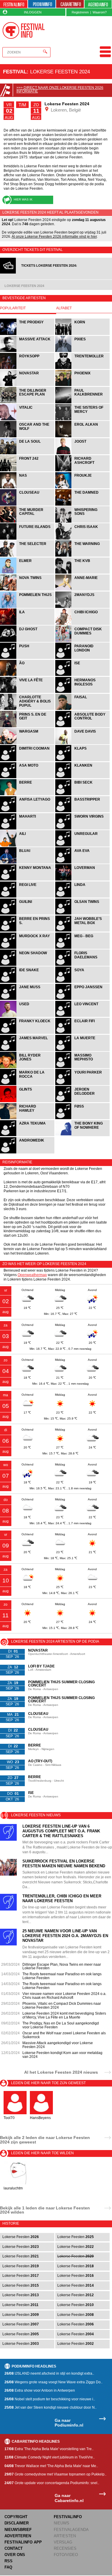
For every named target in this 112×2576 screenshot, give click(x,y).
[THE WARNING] (82, 556)
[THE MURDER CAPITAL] (28, 522)
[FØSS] (82, 1118)
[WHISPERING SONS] (82, 522)
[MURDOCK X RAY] (28, 948)
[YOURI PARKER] (82, 1084)
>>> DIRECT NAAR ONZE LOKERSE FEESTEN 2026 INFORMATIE (60, 89)
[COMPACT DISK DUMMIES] (82, 641)
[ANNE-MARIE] (82, 590)
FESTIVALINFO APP (23, 2542)
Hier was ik (23, 199)
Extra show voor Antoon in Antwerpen (40, 2390)
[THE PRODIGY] (28, 334)
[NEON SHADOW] (28, 965)
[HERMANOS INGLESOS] (82, 692)
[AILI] (28, 846)
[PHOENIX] (82, 385)
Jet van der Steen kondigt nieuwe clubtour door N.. (50, 2407)
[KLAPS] (82, 760)
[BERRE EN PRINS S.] (28, 931)
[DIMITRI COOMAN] (28, 760)
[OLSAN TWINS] (82, 914)
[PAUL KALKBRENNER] (82, 403)
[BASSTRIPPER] (82, 811)
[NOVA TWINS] (28, 590)
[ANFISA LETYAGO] (28, 811)
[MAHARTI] (28, 829)
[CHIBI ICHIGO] (82, 624)
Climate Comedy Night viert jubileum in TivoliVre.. (50, 2457)
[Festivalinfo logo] (24, 30)
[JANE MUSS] (28, 999)
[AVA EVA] (82, 863)
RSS (9, 2561)
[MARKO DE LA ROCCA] (28, 1084)
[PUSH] (28, 658)
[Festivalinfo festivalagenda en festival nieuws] (14, 4)
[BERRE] (28, 794)
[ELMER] (28, 573)
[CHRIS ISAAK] (82, 539)
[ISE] (82, 675)
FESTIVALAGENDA (71, 2530)
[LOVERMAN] (82, 880)
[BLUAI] (28, 863)
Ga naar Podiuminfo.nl (69, 2423)
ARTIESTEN (65, 2536)
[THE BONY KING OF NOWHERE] (82, 1135)
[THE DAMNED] (82, 505)
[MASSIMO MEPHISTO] (82, 1067)
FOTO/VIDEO (66, 2555)
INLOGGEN (33, 12)
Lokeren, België (65, 110)
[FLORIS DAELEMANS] (82, 965)
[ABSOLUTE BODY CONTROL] (82, 726)
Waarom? (100, 12)
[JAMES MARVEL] (28, 1050)
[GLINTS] (28, 1101)
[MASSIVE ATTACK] (28, 351)
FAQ (8, 2567)
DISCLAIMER (17, 2523)
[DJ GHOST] (28, 641)
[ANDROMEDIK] (27, 1153)
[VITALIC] (28, 420)
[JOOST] (82, 454)
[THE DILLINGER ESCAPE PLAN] (28, 403)
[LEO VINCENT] (82, 1016)
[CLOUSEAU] (28, 505)
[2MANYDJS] (82, 607)
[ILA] (28, 624)
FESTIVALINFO (68, 2517)
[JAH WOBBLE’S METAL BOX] (82, 931)
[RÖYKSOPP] (28, 368)
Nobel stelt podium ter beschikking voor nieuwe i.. (50, 2399)
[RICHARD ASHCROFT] (82, 471)
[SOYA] (82, 982)
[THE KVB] (82, 573)
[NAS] (28, 488)
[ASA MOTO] (28, 777)
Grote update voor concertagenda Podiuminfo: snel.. (52, 2483)
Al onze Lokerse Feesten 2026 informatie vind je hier (54, 237)
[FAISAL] (82, 709)
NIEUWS (62, 2523)
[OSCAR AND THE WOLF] (28, 437)
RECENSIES (65, 2548)
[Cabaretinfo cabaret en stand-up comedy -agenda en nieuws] (70, 4)
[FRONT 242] (28, 471)
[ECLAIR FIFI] (82, 1033)
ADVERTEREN (18, 2536)
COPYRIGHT (16, 2517)
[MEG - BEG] (82, 948)
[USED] (28, 1016)
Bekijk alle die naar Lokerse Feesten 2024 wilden (45, 2210)
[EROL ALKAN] (82, 437)
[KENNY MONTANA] (28, 880)
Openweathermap (32, 1275)
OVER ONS (15, 2555)
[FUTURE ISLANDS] (28, 539)
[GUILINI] (28, 914)
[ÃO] (28, 675)
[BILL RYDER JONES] (28, 1067)
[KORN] (82, 334)
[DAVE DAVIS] (82, 743)
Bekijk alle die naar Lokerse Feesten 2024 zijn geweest (45, 2140)
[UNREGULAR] (82, 846)
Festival (15, 72)
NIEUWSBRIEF (18, 2530)
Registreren (80, 12)
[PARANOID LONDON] (82, 658)
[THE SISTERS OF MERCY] (82, 420)
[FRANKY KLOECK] (28, 1033)
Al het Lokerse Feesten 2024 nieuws (61, 2072)
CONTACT (14, 2548)
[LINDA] (82, 897)
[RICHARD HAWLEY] (28, 1118)
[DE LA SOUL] (28, 454)
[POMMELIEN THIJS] (28, 607)
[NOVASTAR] (28, 385)
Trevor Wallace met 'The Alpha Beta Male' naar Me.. (51, 2466)
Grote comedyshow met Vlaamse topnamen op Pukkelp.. (55, 2474)
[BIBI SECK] (82, 794)
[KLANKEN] (82, 777)
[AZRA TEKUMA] (28, 1135)
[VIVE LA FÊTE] (28, 692)
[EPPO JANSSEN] (82, 999)
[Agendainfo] (98, 4)
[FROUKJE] (82, 488)
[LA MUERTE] (82, 1050)
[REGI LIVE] (28, 897)
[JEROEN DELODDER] (82, 1101)
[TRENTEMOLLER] (82, 368)
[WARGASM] (28, 743)
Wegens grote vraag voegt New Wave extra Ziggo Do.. (53, 2382)
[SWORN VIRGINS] (82, 829)
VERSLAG (63, 2542)
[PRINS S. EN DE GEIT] (28, 726)
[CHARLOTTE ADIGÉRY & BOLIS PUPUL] (28, 709)
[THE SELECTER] (28, 556)
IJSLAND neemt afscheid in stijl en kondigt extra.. (49, 2373)
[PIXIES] (82, 351)
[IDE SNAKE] (28, 982)
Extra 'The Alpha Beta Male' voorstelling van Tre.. (49, 2449)
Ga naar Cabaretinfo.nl (69, 2498)
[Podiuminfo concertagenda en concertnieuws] (42, 4)
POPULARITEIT (13, 308)
